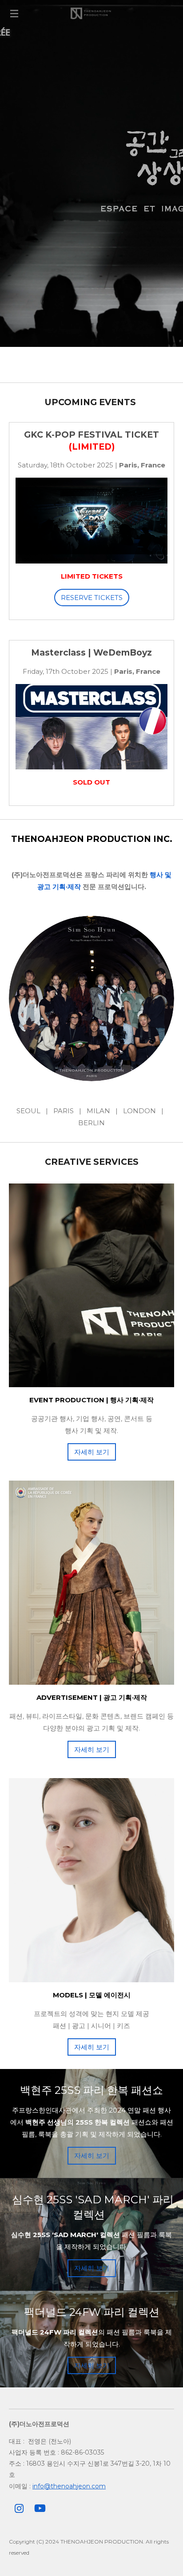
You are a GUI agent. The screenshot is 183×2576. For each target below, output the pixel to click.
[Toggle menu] (14, 13)
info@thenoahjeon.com (69, 2486)
